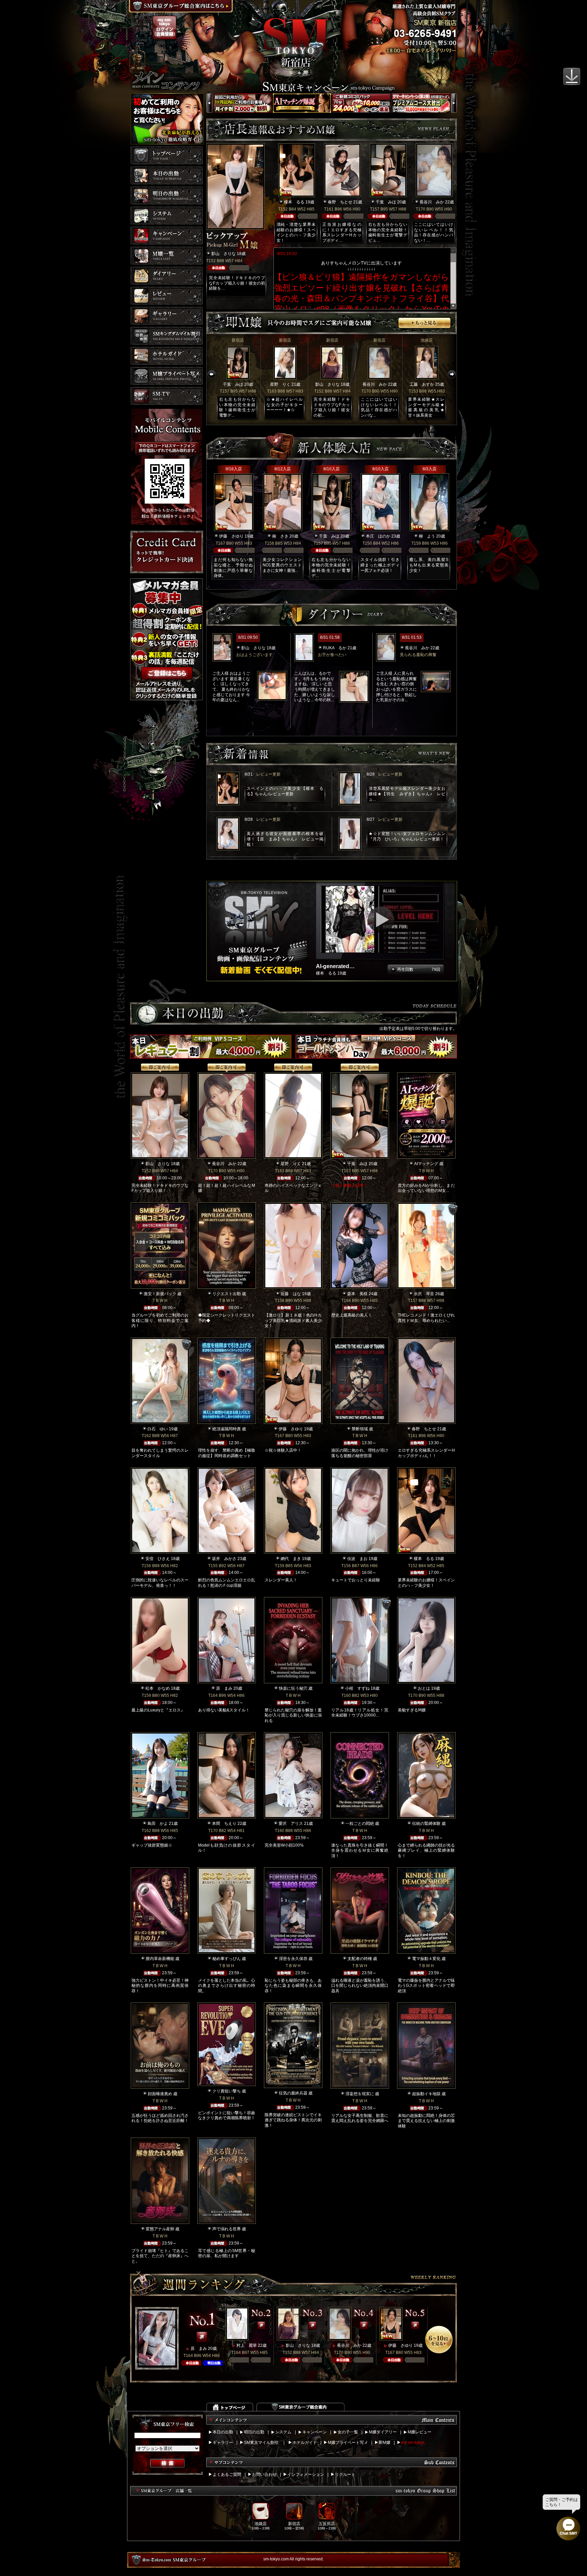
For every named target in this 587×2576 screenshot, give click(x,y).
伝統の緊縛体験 (426, 1824)
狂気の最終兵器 (293, 2093)
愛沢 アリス (291, 1824)
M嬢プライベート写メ (348, 2443)
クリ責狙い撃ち (227, 2091)
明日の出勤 (254, 2432)
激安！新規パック (160, 1294)
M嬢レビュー (420, 2432)
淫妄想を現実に (360, 2094)
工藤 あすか (422, 384)
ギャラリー (223, 2443)
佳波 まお (357, 1559)
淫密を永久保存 (293, 1959)
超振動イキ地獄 (426, 2094)
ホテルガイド (305, 2443)
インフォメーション (306, 2474)
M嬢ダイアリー (383, 2432)
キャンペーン (315, 2432)
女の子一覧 (348, 2432)
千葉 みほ (386, 202)
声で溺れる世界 (227, 2229)
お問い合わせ (264, 2474)
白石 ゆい (158, 1429)
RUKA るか (335, 648)
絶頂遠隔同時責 (227, 1429)
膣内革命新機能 (160, 1959)
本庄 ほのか (378, 536)
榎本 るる (294, 202)
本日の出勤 (223, 2432)
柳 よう (427, 536)
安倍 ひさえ (158, 1559)
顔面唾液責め (160, 2094)
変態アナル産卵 (160, 2229)
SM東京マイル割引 (261, 2443)
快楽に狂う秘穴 (293, 1688)
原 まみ (224, 1688)
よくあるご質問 (227, 2474)
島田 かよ (158, 1824)
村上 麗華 (247, 2345)
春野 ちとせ (340, 202)
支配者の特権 (360, 1959)
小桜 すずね (357, 1688)
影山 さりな (224, 254)
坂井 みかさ (224, 1559)
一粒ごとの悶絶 (360, 1824)
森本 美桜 (357, 1294)
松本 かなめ (158, 1688)
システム (283, 2432)
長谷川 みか (432, 202)
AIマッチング (426, 1164)
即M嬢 (385, 2443)
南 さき (280, 536)
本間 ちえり (224, 1824)
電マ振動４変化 (426, 1959)
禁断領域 (360, 1429)
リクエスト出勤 (227, 1294)
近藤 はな (291, 1294)
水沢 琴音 (424, 1294)
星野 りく (280, 384)
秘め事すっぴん (227, 1959)
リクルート (345, 2474)
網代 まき (291, 1559)
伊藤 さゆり (231, 536)
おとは (424, 1688)
